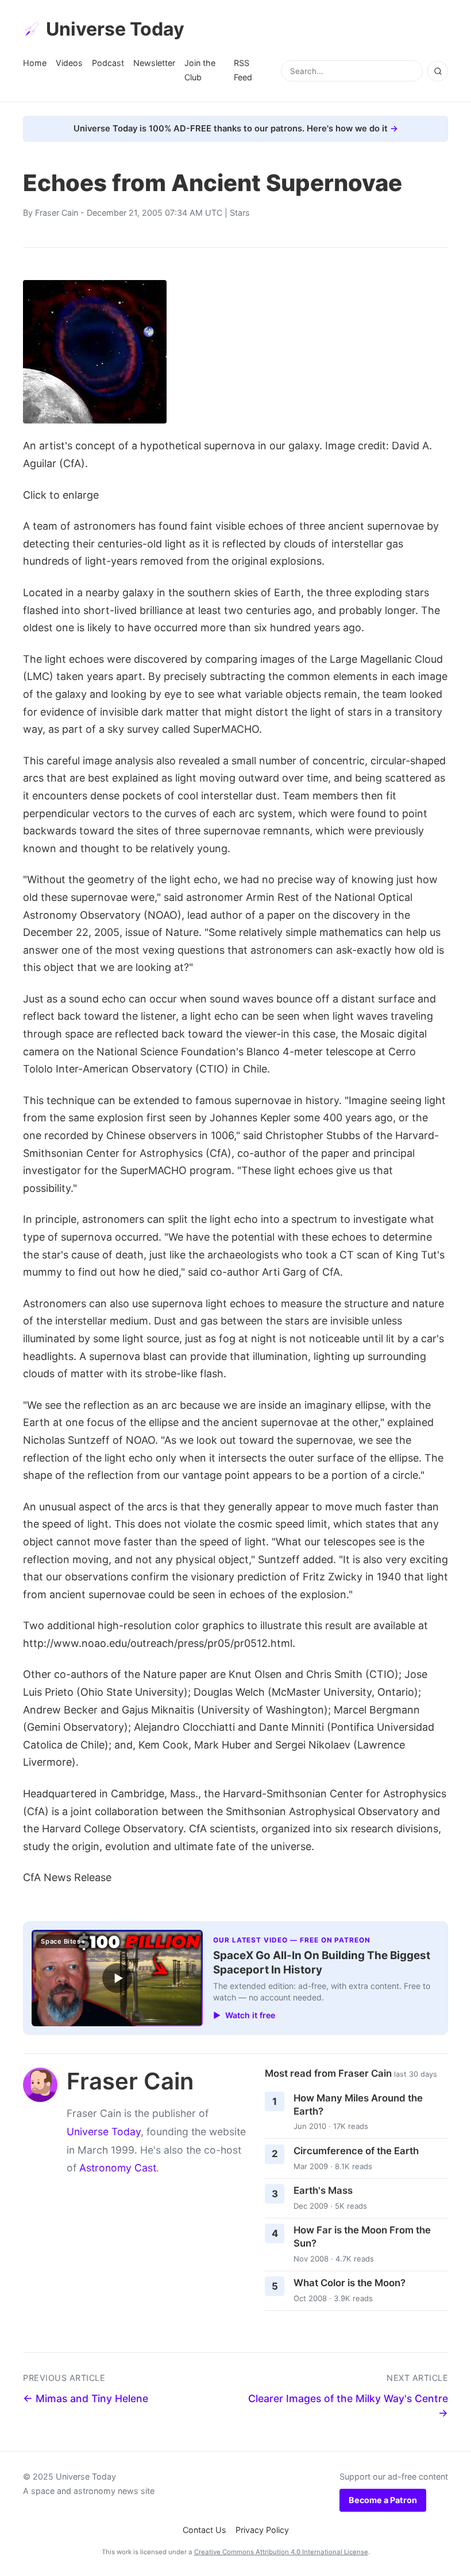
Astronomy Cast (118, 2168)
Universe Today (115, 29)
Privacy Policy (262, 2530)
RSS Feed (243, 70)
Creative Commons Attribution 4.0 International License (281, 2552)
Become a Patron (383, 2500)
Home (35, 63)
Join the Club (200, 70)
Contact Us (204, 2530)
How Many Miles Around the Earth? (358, 2105)
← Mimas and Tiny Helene (86, 2398)
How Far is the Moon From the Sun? (362, 2237)
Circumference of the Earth (356, 2151)
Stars (240, 213)
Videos (69, 63)
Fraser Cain (57, 213)
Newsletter (154, 63)
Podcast (108, 63)
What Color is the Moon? (350, 2283)
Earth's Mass (323, 2190)
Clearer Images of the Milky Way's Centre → (348, 2406)
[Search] (438, 71)
